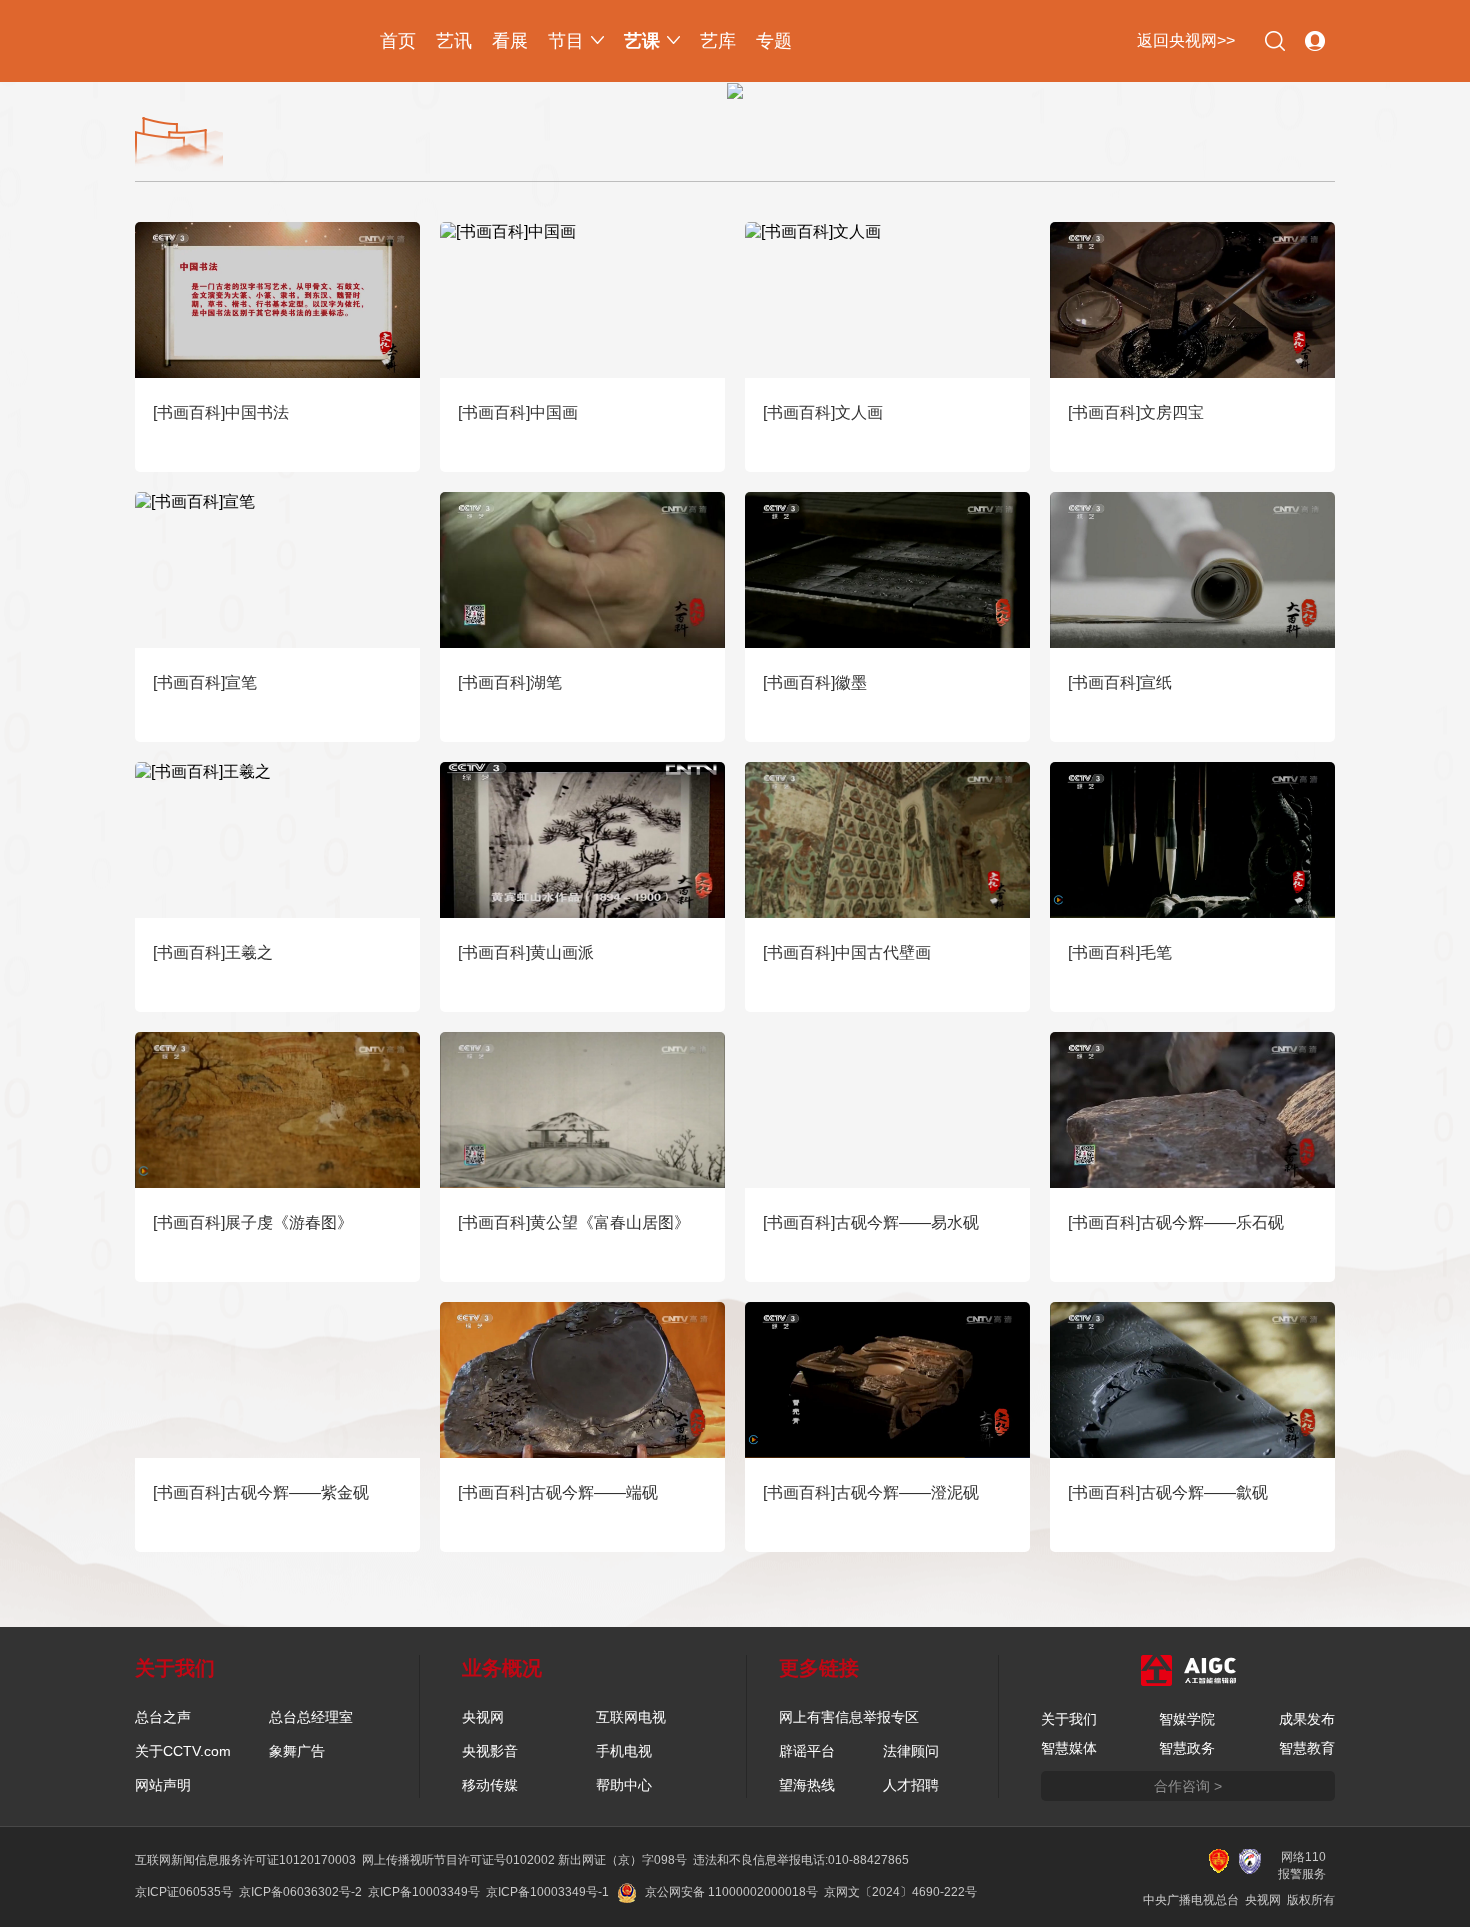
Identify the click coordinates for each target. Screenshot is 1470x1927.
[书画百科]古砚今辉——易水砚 (871, 1222)
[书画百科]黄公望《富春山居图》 (574, 1222)
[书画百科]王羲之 (213, 952)
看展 (510, 41)
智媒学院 (1187, 1719)
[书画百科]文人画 (823, 412)
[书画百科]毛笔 (1120, 952)
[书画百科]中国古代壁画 (847, 952)
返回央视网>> (1186, 40)
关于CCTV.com (183, 1751)
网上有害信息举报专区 (849, 1717)
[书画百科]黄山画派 (526, 952)
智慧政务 (1187, 1748)
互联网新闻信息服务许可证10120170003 (245, 1860)
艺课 (642, 41)
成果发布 (1307, 1719)
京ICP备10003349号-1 (547, 1892)
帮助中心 (624, 1785)
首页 (398, 41)
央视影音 (490, 1751)
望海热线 (807, 1785)
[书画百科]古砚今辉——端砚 (558, 1492)
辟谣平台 (807, 1751)
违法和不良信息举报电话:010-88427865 (801, 1860)
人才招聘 (911, 1785)
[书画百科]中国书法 (221, 412)
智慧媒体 (1069, 1748)
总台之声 (163, 1717)
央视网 (483, 1717)
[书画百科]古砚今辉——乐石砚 (1176, 1222)
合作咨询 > (1188, 1786)
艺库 (718, 41)
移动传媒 (490, 1785)
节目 (566, 41)
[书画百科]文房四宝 (1136, 412)
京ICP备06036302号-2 (300, 1892)
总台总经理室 (311, 1717)
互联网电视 (631, 1717)
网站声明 (163, 1785)
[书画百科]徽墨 (815, 682)
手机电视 (624, 1751)
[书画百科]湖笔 (510, 682)
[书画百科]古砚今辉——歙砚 (1168, 1492)
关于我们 (1069, 1719)
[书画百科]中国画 (518, 412)
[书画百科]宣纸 (1120, 682)
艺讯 (454, 41)
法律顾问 (911, 1751)
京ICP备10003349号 (424, 1892)
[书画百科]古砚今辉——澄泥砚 (871, 1492)
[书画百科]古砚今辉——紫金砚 (261, 1492)
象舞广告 (297, 1751)
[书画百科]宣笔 (205, 682)
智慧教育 (1307, 1748)
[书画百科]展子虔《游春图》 (253, 1222)
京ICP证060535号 (184, 1892)
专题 (774, 41)
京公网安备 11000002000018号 (731, 1892)
